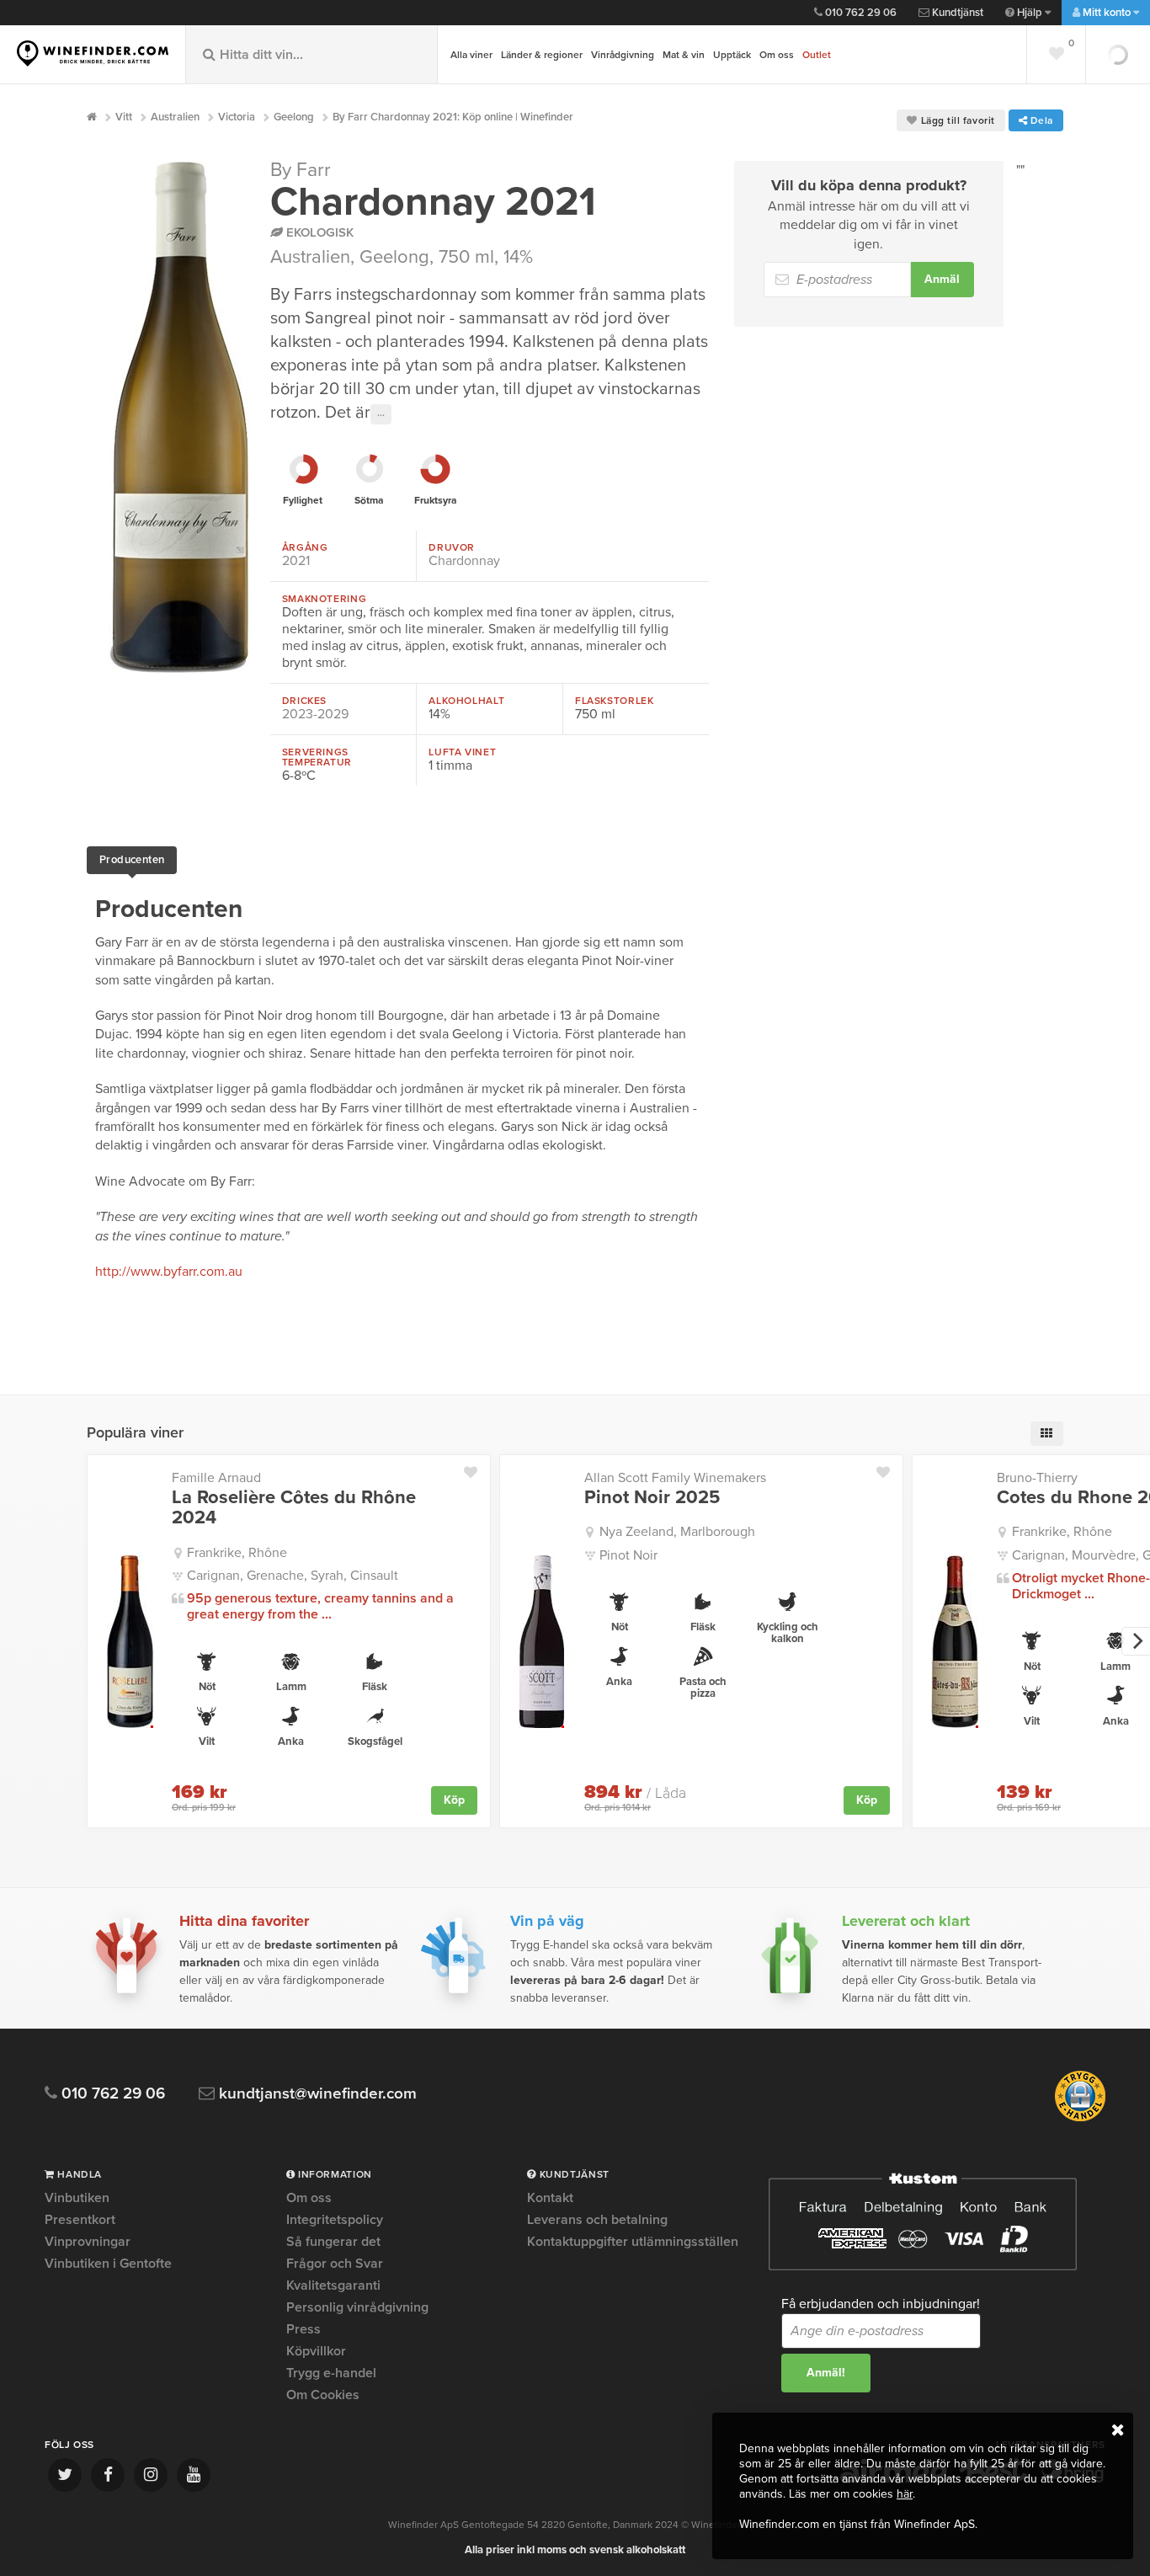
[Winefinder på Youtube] (194, 2475)
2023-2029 (315, 714)
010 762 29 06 (860, 13)
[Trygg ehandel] (1080, 2118)
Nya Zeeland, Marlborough (677, 1532)
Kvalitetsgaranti (333, 2285)
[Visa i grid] (1047, 1434)
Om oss (777, 55)
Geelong (394, 257)
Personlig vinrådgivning (357, 2307)
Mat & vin (684, 55)
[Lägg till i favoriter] (477, 1469)
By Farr (301, 170)
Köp (454, 1800)
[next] (1136, 1641)
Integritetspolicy (335, 2220)
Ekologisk (318, 232)
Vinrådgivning (623, 55)
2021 (296, 561)
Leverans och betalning (597, 2220)
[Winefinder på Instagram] (151, 2475)
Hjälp (1030, 13)
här (905, 2494)
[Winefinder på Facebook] (108, 2475)
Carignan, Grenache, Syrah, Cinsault (293, 1576)
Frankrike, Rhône (237, 1553)
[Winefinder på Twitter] (65, 2475)
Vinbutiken (77, 2199)
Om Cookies (323, 2395)
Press (303, 2329)
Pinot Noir (628, 1555)
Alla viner (471, 55)
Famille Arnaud (216, 1478)
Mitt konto (1107, 13)
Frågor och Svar (335, 2264)
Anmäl (942, 279)
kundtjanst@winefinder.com (316, 2094)
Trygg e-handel (331, 2373)
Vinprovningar (88, 2242)
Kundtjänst (956, 13)
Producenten (132, 860)
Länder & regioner (542, 55)
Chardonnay (464, 561)
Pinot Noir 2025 (652, 1497)
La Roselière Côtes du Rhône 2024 (294, 1507)
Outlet (817, 55)
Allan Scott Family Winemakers (675, 1478)
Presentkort (80, 2220)
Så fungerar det (333, 2242)
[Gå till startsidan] (93, 53)
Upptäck (732, 55)
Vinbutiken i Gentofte (108, 2264)
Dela (1040, 120)
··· (381, 414)
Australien (310, 257)
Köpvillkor (316, 2351)
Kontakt (550, 2199)
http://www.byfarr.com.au (169, 1272)
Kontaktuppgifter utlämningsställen (633, 2242)
